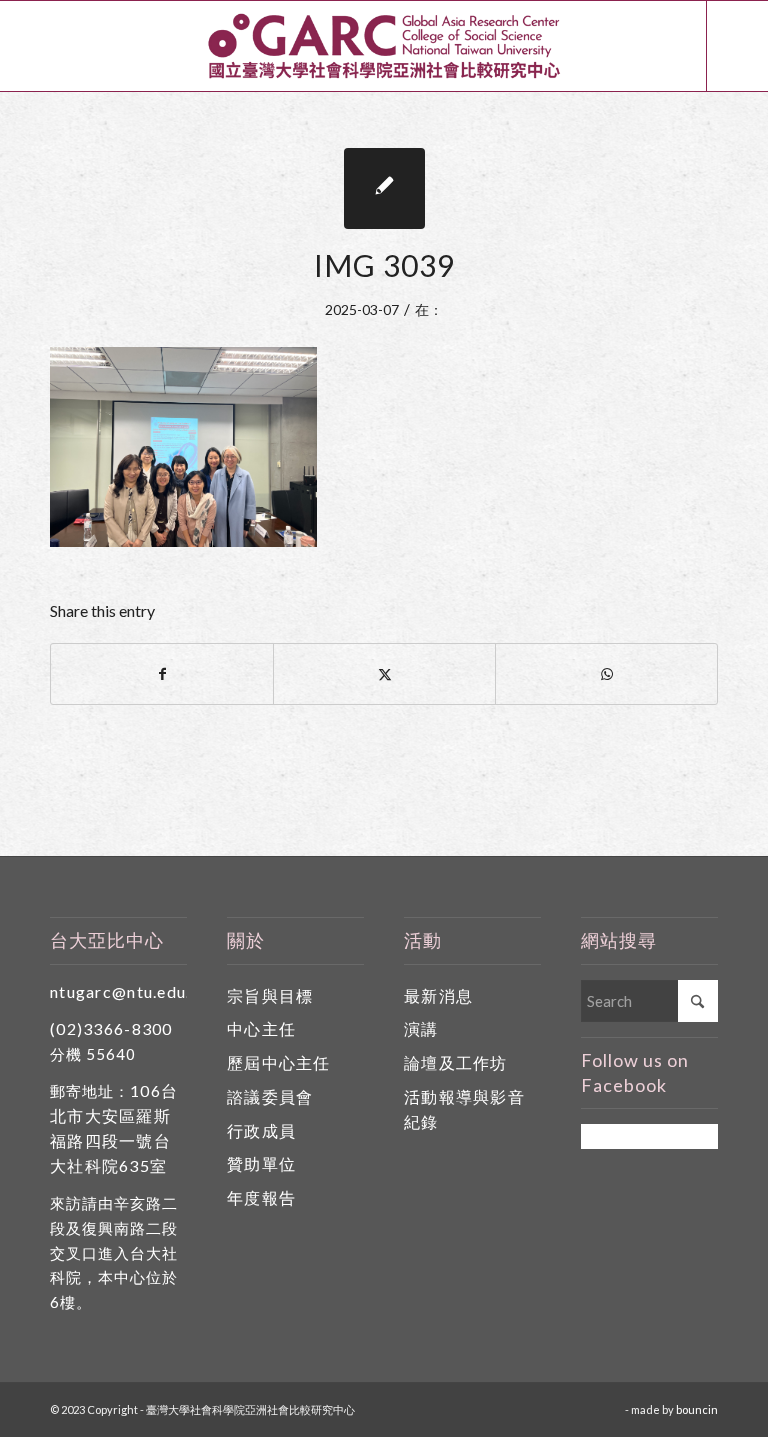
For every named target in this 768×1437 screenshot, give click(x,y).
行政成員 (261, 1130)
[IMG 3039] (384, 188)
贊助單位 (261, 1163)
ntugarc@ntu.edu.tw (130, 991)
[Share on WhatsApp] (606, 674)
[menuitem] (670, 46)
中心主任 (261, 1028)
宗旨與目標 (270, 995)
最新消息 (438, 995)
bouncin (697, 1409)
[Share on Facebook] (162, 674)
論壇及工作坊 (456, 1062)
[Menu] (670, 46)
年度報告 (261, 1197)
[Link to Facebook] (738, 46)
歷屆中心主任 (279, 1062)
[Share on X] (384, 674)
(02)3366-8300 (111, 1028)
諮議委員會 (270, 1096)
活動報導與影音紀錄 (464, 1109)
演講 (421, 1028)
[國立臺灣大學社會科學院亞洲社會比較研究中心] (384, 46)
